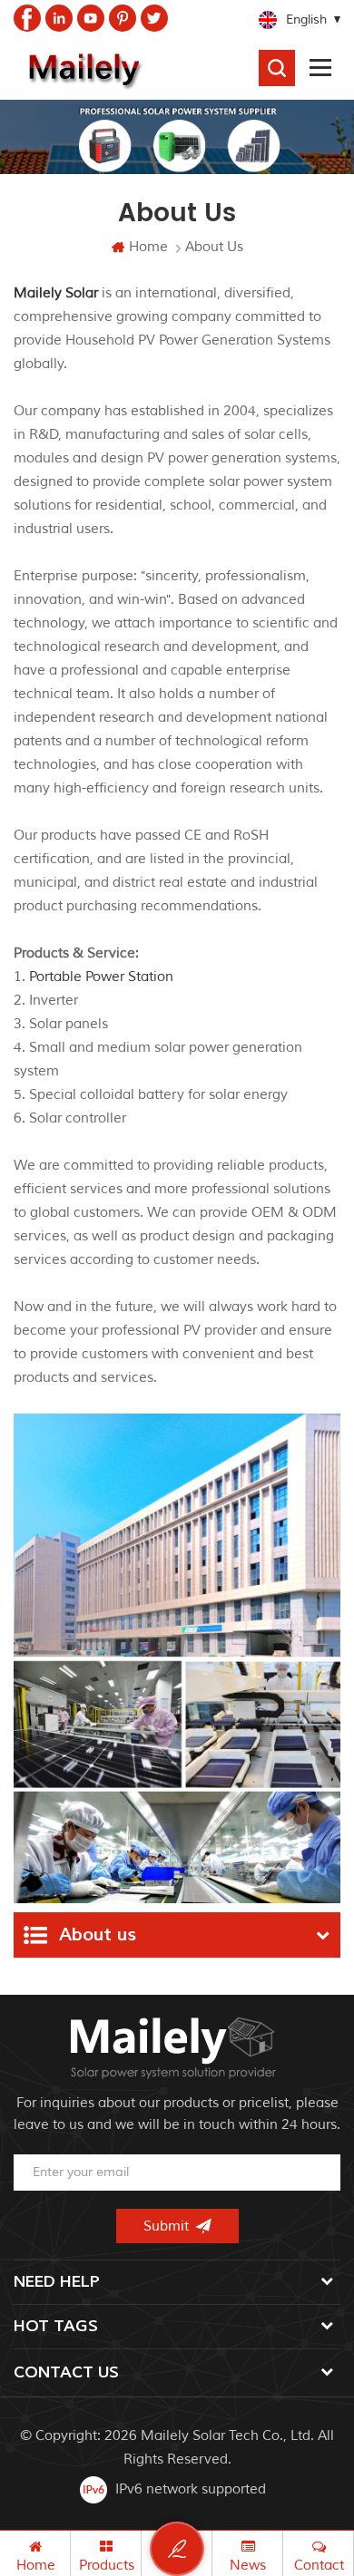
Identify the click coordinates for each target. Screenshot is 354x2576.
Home (148, 247)
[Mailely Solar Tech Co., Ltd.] (82, 68)
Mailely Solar (56, 293)
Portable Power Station (101, 977)
